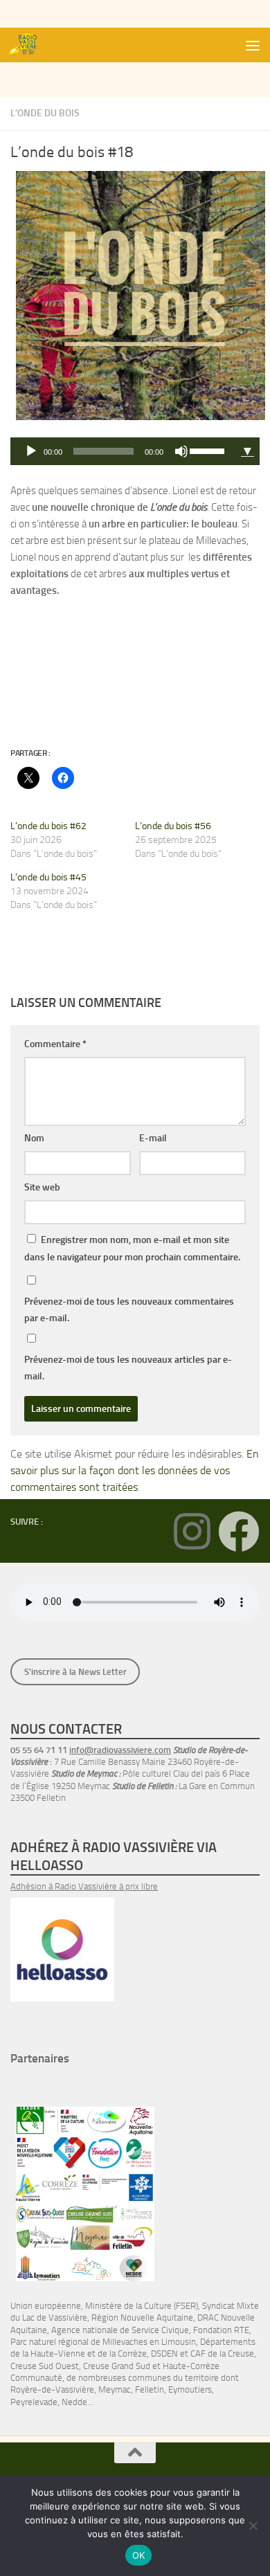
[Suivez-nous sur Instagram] (192, 1532)
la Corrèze (128, 2353)
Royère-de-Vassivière (52, 2389)
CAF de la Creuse (222, 2353)
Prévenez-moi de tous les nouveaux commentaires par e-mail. (129, 1310)
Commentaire (55, 1044)
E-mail (153, 1138)
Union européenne (46, 2306)
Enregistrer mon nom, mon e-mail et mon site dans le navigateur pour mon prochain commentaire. (132, 1249)
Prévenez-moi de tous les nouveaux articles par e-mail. (128, 1368)
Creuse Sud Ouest (45, 2366)
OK (139, 2555)
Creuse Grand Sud (117, 2366)
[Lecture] (31, 451)
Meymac (115, 2389)
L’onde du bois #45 (48, 877)
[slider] (209, 450)
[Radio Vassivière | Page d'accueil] (30, 45)
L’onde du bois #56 (173, 826)
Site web (42, 1187)
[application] (123, 451)
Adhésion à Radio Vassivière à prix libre (84, 1886)
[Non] (253, 2525)
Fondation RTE (221, 2330)
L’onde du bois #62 (48, 826)
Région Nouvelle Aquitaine (142, 2318)
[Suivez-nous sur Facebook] (239, 1532)
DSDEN (164, 2353)
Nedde (74, 2402)
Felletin (150, 2389)
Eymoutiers (190, 2389)
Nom (34, 1138)
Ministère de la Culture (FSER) (142, 2306)
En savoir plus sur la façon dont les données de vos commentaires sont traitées (135, 1470)
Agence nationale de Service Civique (120, 2330)
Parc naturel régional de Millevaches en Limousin (103, 2342)
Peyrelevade (34, 2402)
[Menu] (253, 45)
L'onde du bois (45, 113)
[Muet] (181, 451)
